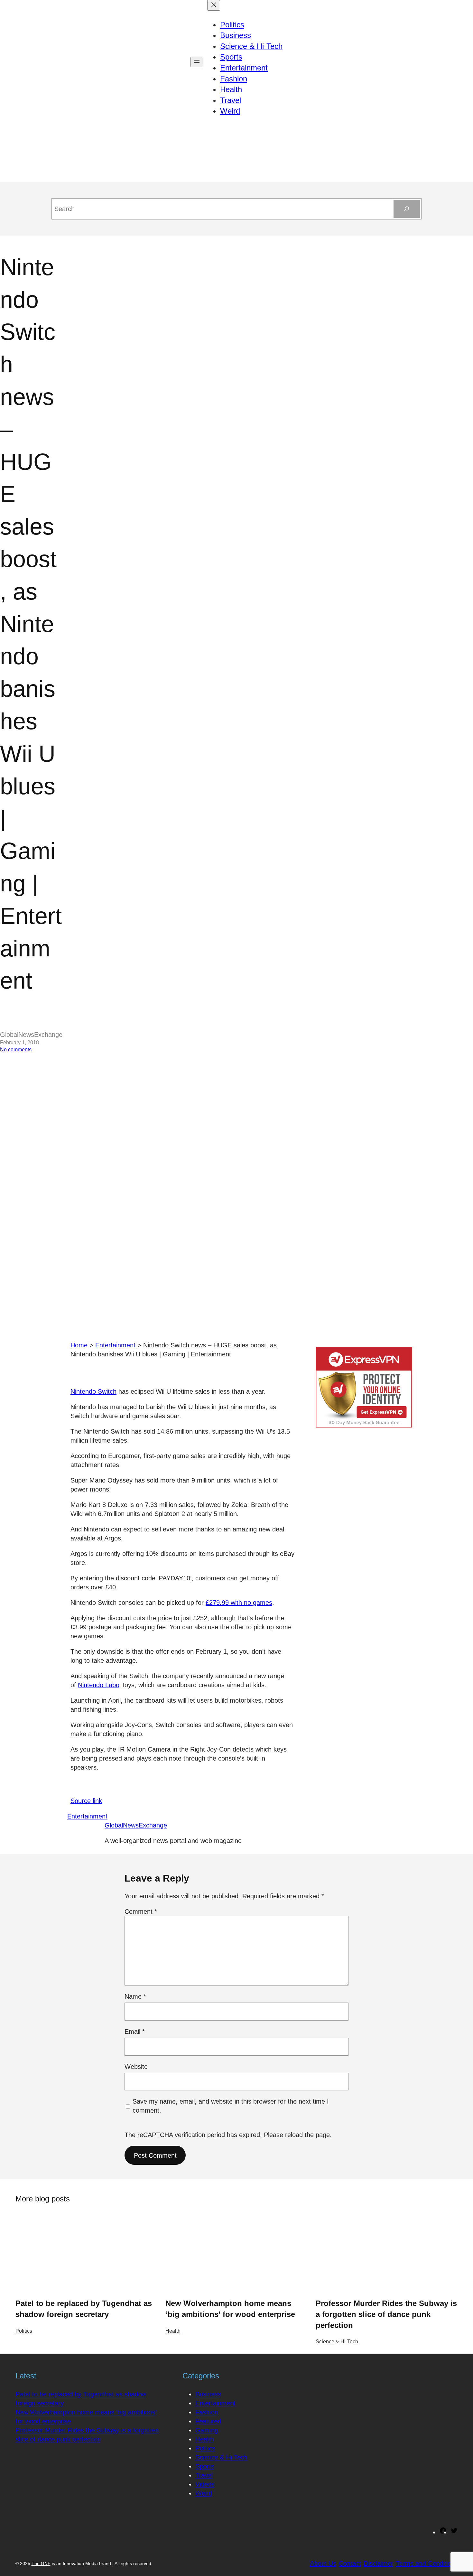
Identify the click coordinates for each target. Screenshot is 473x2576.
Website (136, 2067)
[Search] (407, 209)
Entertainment (115, 1345)
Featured (208, 2421)
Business (208, 2394)
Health (173, 2331)
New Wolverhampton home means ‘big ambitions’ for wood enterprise (230, 2309)
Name (135, 1996)
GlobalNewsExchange (136, 1825)
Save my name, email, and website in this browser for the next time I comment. (231, 2106)
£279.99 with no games (239, 1603)
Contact (350, 2563)
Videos (205, 2484)
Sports (205, 2466)
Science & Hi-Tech (337, 2342)
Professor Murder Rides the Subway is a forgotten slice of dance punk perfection (386, 2314)
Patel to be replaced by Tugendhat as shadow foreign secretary (84, 2309)
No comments (16, 1050)
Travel (204, 2475)
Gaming (207, 2430)
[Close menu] (214, 5)
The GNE (41, 2563)
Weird (204, 2493)
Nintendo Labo (99, 1685)
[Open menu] (197, 62)
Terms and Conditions (427, 2563)
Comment (141, 1911)
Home (79, 1345)
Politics (24, 2331)
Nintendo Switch (93, 1391)
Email (135, 2032)
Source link (86, 1801)
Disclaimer (378, 2563)
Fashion (207, 2412)
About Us (323, 2563)
